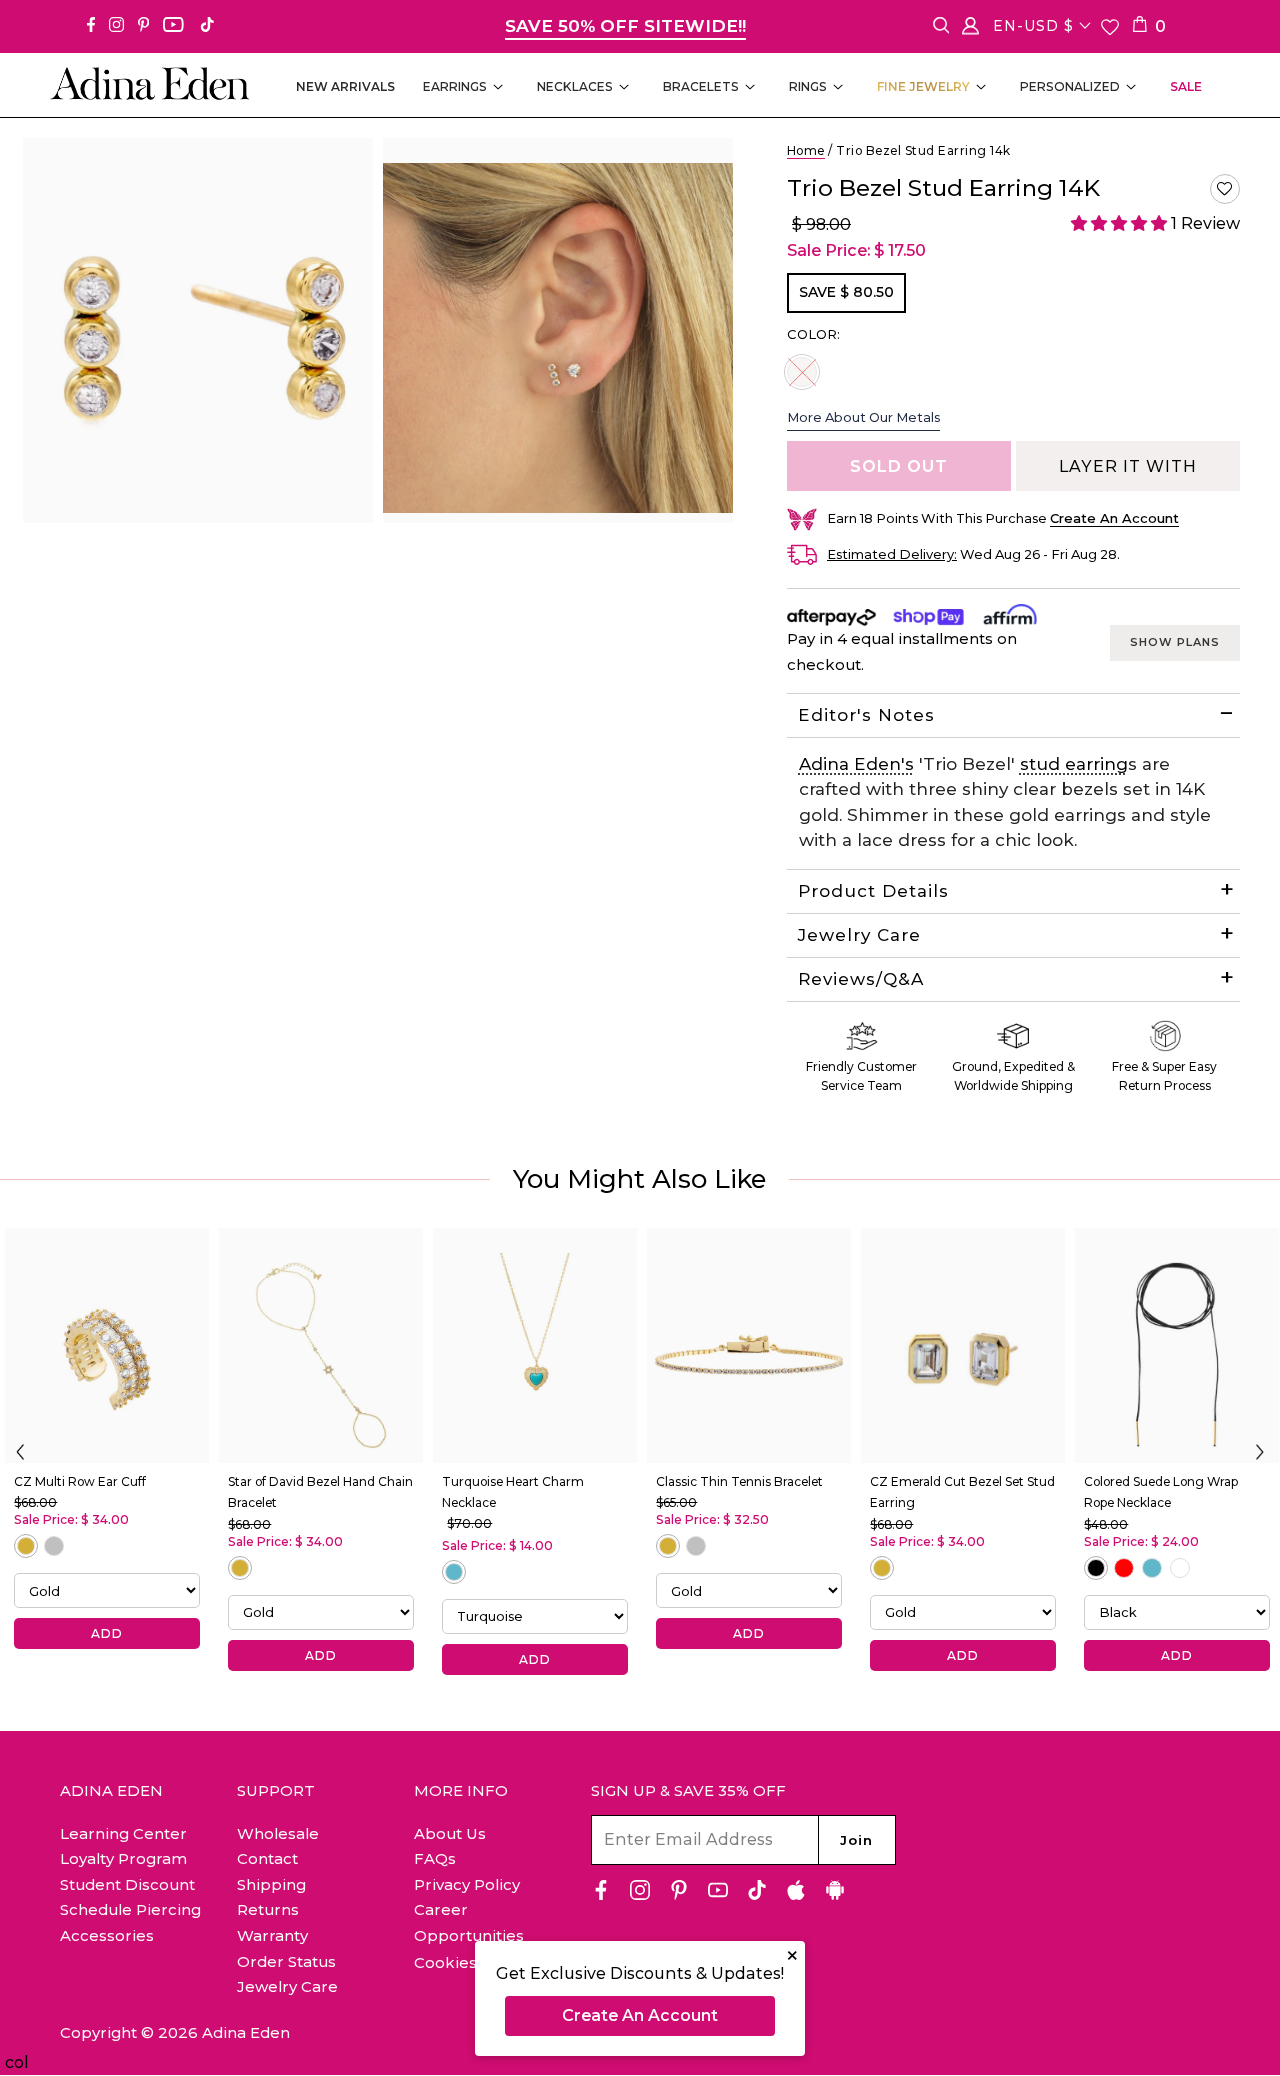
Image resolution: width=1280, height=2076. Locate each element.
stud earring (1074, 764)
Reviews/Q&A (861, 979)
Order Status (286, 1961)
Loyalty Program (123, 1858)
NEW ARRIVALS (345, 86)
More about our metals (863, 417)
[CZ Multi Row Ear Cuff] (107, 1345)
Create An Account (640, 2015)
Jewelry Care (859, 935)
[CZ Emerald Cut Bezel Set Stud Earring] (963, 1345)
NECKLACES (575, 86)
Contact (267, 1858)
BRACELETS (701, 86)
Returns (268, 1909)
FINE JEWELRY (923, 86)
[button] (1225, 189)
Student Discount (127, 1884)
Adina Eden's (856, 764)
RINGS (808, 86)
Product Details (873, 891)
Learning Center (123, 1833)
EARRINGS (455, 86)
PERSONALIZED (1070, 86)
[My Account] (970, 29)
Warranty (272, 1935)
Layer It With (1128, 466)
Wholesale (278, 1833)
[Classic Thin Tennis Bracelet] (749, 1345)
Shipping (271, 1884)
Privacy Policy (467, 1884)
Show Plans (1175, 642)
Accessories (107, 1935)
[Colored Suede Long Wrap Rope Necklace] (1177, 1345)
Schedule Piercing (130, 1909)
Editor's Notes (866, 715)
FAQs (435, 1858)
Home (806, 150)
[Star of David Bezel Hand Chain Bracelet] (321, 1345)
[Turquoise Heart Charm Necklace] (535, 1345)
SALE (1186, 86)
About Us (450, 1833)
